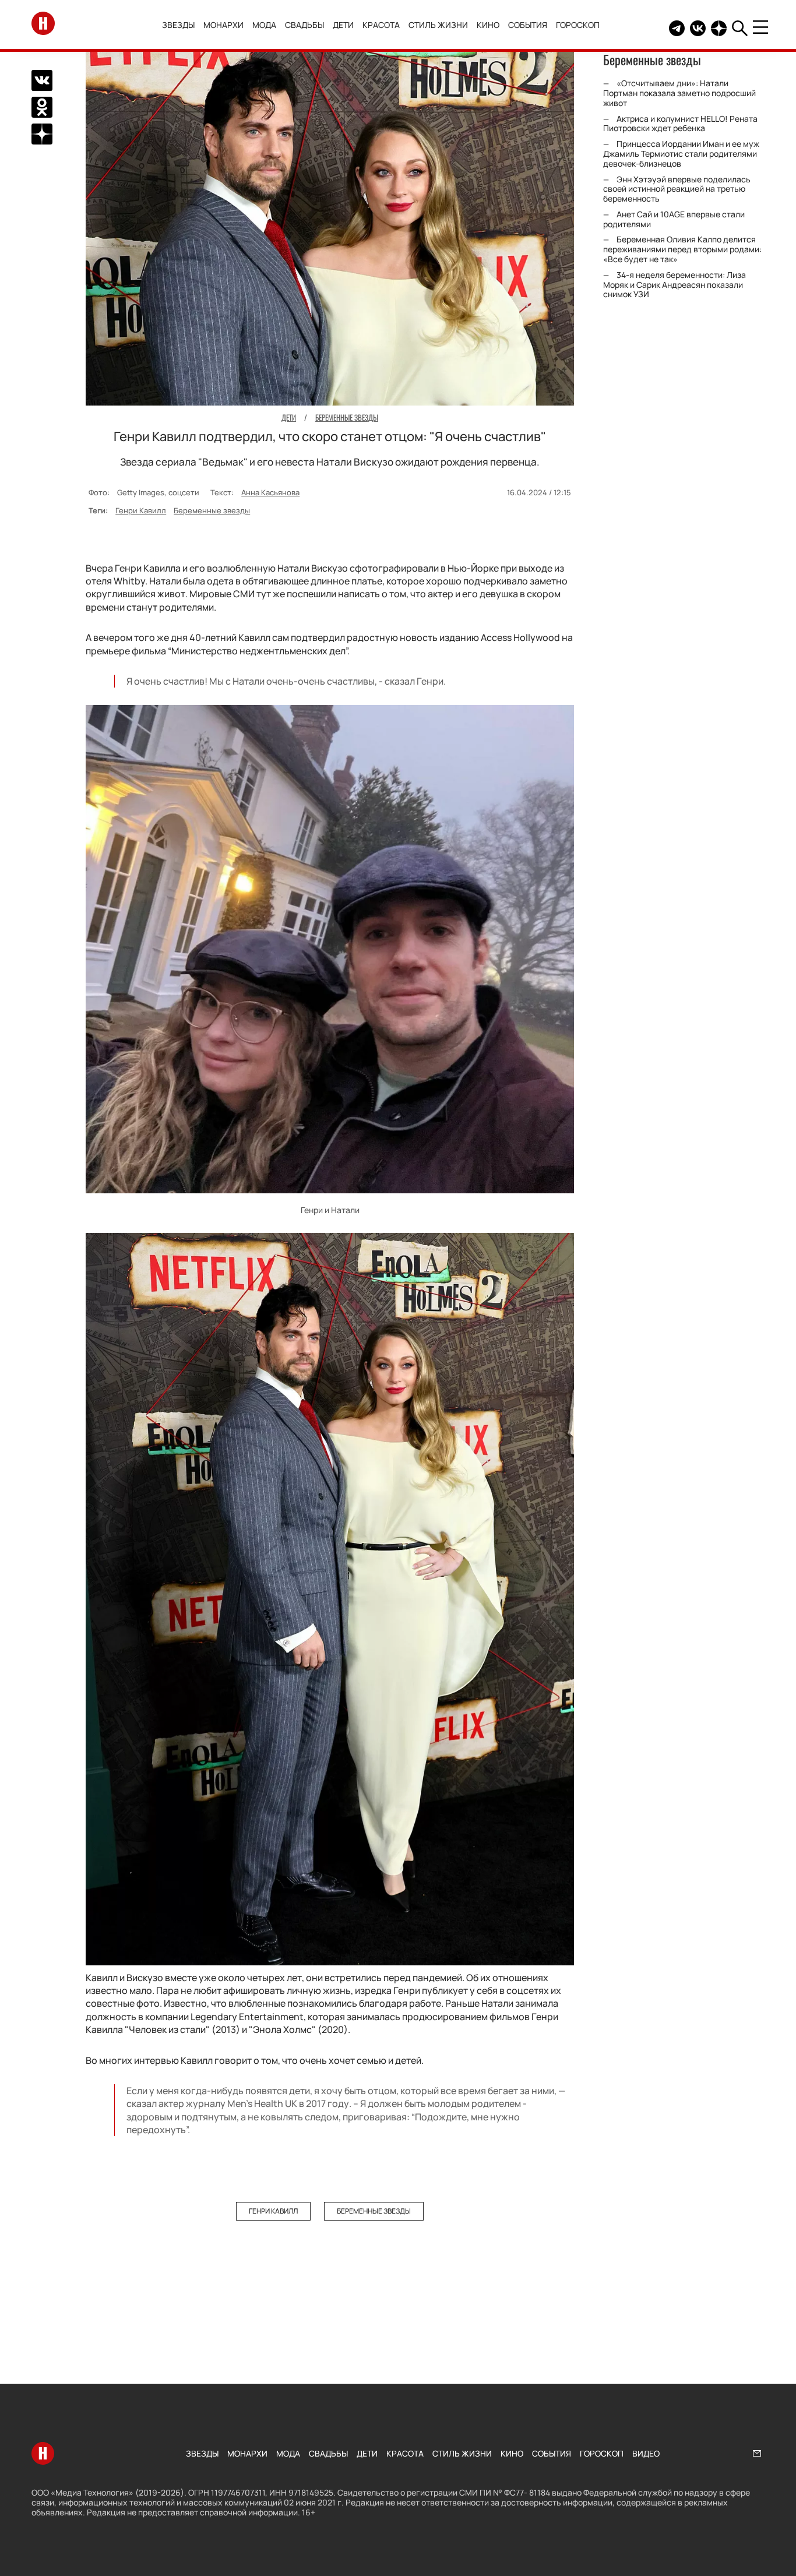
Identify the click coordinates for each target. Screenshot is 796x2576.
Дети (343, 25)
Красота (381, 25)
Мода (264, 25)
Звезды (178, 25)
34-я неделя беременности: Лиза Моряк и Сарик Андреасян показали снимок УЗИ (675, 285)
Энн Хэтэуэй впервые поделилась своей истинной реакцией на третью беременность (677, 189)
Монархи (223, 25)
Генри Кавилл (141, 510)
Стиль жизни (438, 25)
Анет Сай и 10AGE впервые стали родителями (674, 219)
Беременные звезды (212, 510)
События (528, 25)
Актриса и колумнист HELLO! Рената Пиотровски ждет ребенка (680, 124)
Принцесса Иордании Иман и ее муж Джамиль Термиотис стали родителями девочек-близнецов (681, 154)
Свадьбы (304, 25)
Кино (488, 25)
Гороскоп (578, 25)
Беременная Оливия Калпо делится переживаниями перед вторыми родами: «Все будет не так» (682, 250)
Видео (646, 2453)
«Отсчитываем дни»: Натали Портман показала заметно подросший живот (679, 93)
